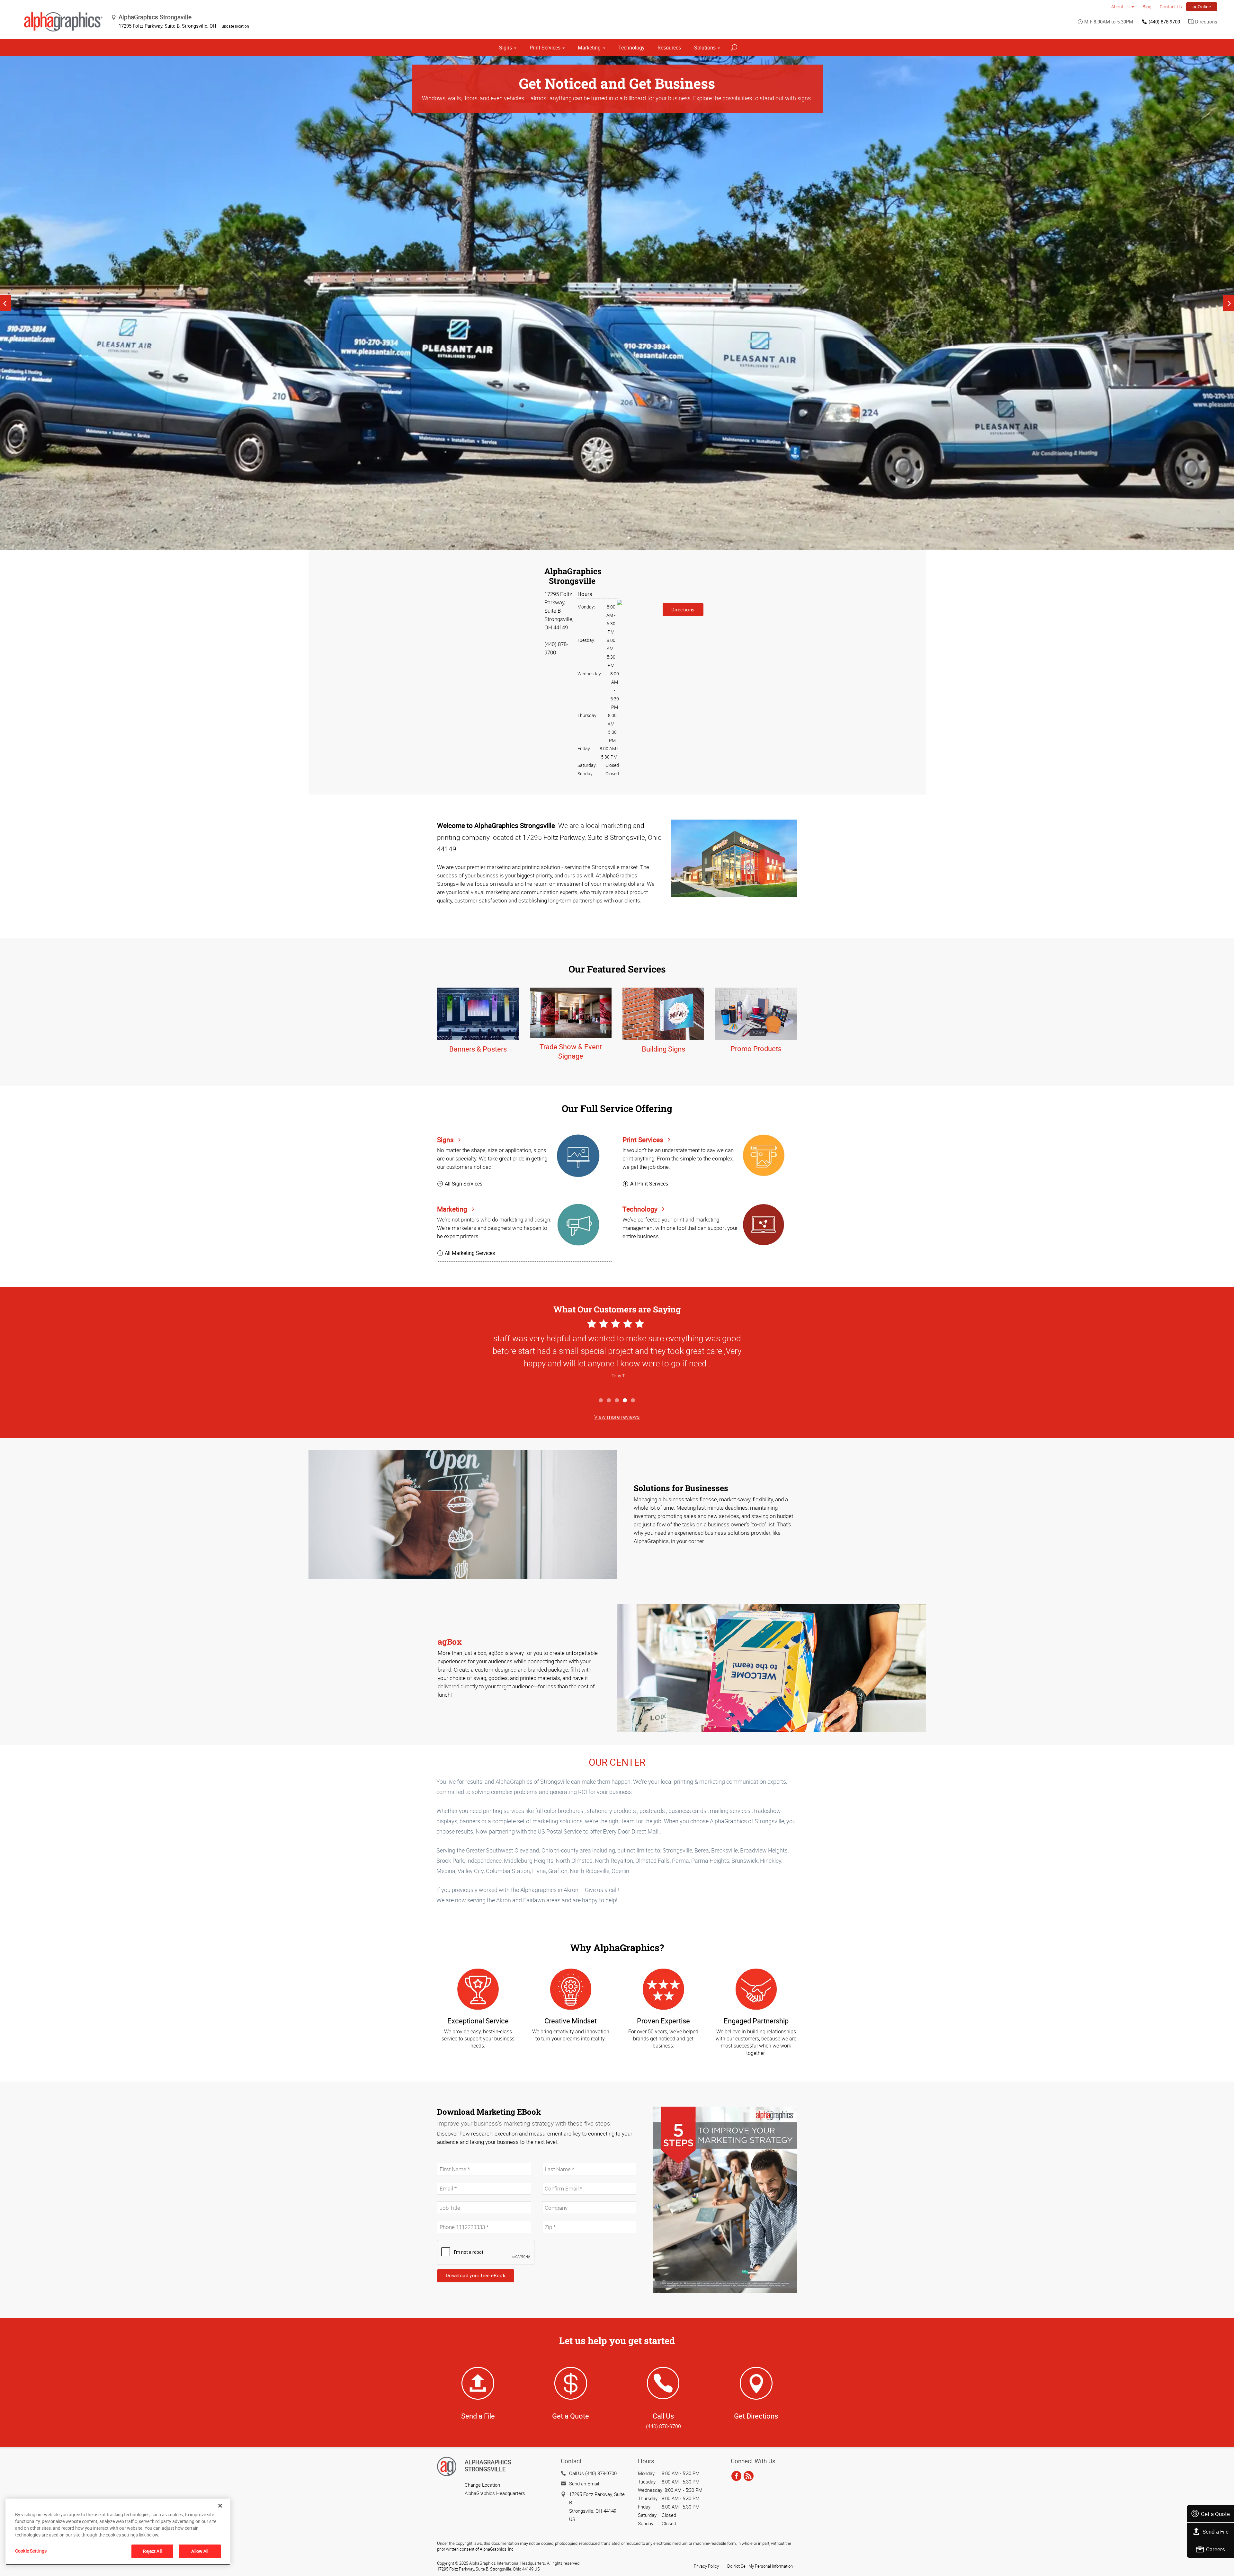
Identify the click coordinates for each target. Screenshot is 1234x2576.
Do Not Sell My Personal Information (760, 2566)
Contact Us (1171, 7)
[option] (617, 303)
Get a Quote (1215, 2514)
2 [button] (609, 1401)
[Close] (220, 2506)
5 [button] (633, 1401)
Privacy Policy (706, 2566)
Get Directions (756, 2416)
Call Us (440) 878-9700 (593, 2473)
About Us (1120, 7)
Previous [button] (6, 303)
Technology (631, 48)
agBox (450, 1642)
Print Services (545, 48)
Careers (1216, 2549)
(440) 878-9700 (1164, 22)
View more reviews (617, 1417)
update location (235, 26)
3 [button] (617, 1401)
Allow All (200, 2551)
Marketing (589, 48)
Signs (505, 48)
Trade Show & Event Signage (571, 1051)
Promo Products (756, 1048)
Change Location (482, 2485)
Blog (1147, 7)
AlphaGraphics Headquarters (495, 2493)
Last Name (553, 2160)
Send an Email (584, 2483)
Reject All (152, 2551)
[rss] (749, 2476)
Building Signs (663, 1049)
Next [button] (1228, 303)
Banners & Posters (478, 1049)
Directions (1206, 22)
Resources (669, 48)
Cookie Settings (31, 2551)
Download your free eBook (476, 2275)
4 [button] (625, 1401)
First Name (448, 2160)
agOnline (1202, 7)
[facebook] (736, 2476)
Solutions (705, 48)
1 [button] (601, 1401)
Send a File (1216, 2532)
